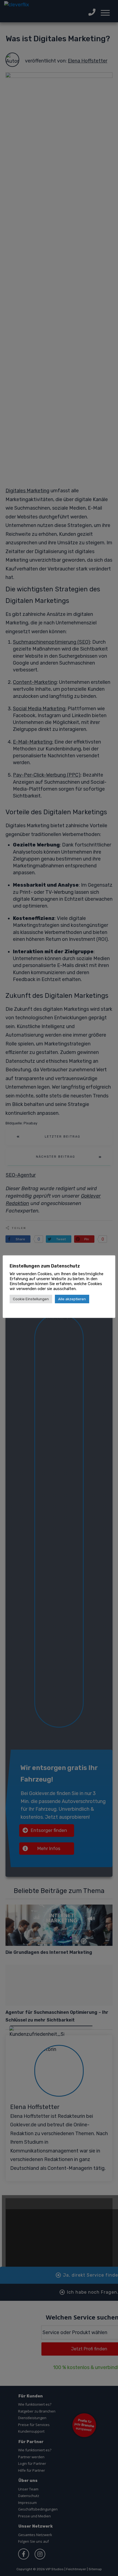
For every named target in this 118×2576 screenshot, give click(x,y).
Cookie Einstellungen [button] (31, 1299)
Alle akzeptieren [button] (72, 1299)
